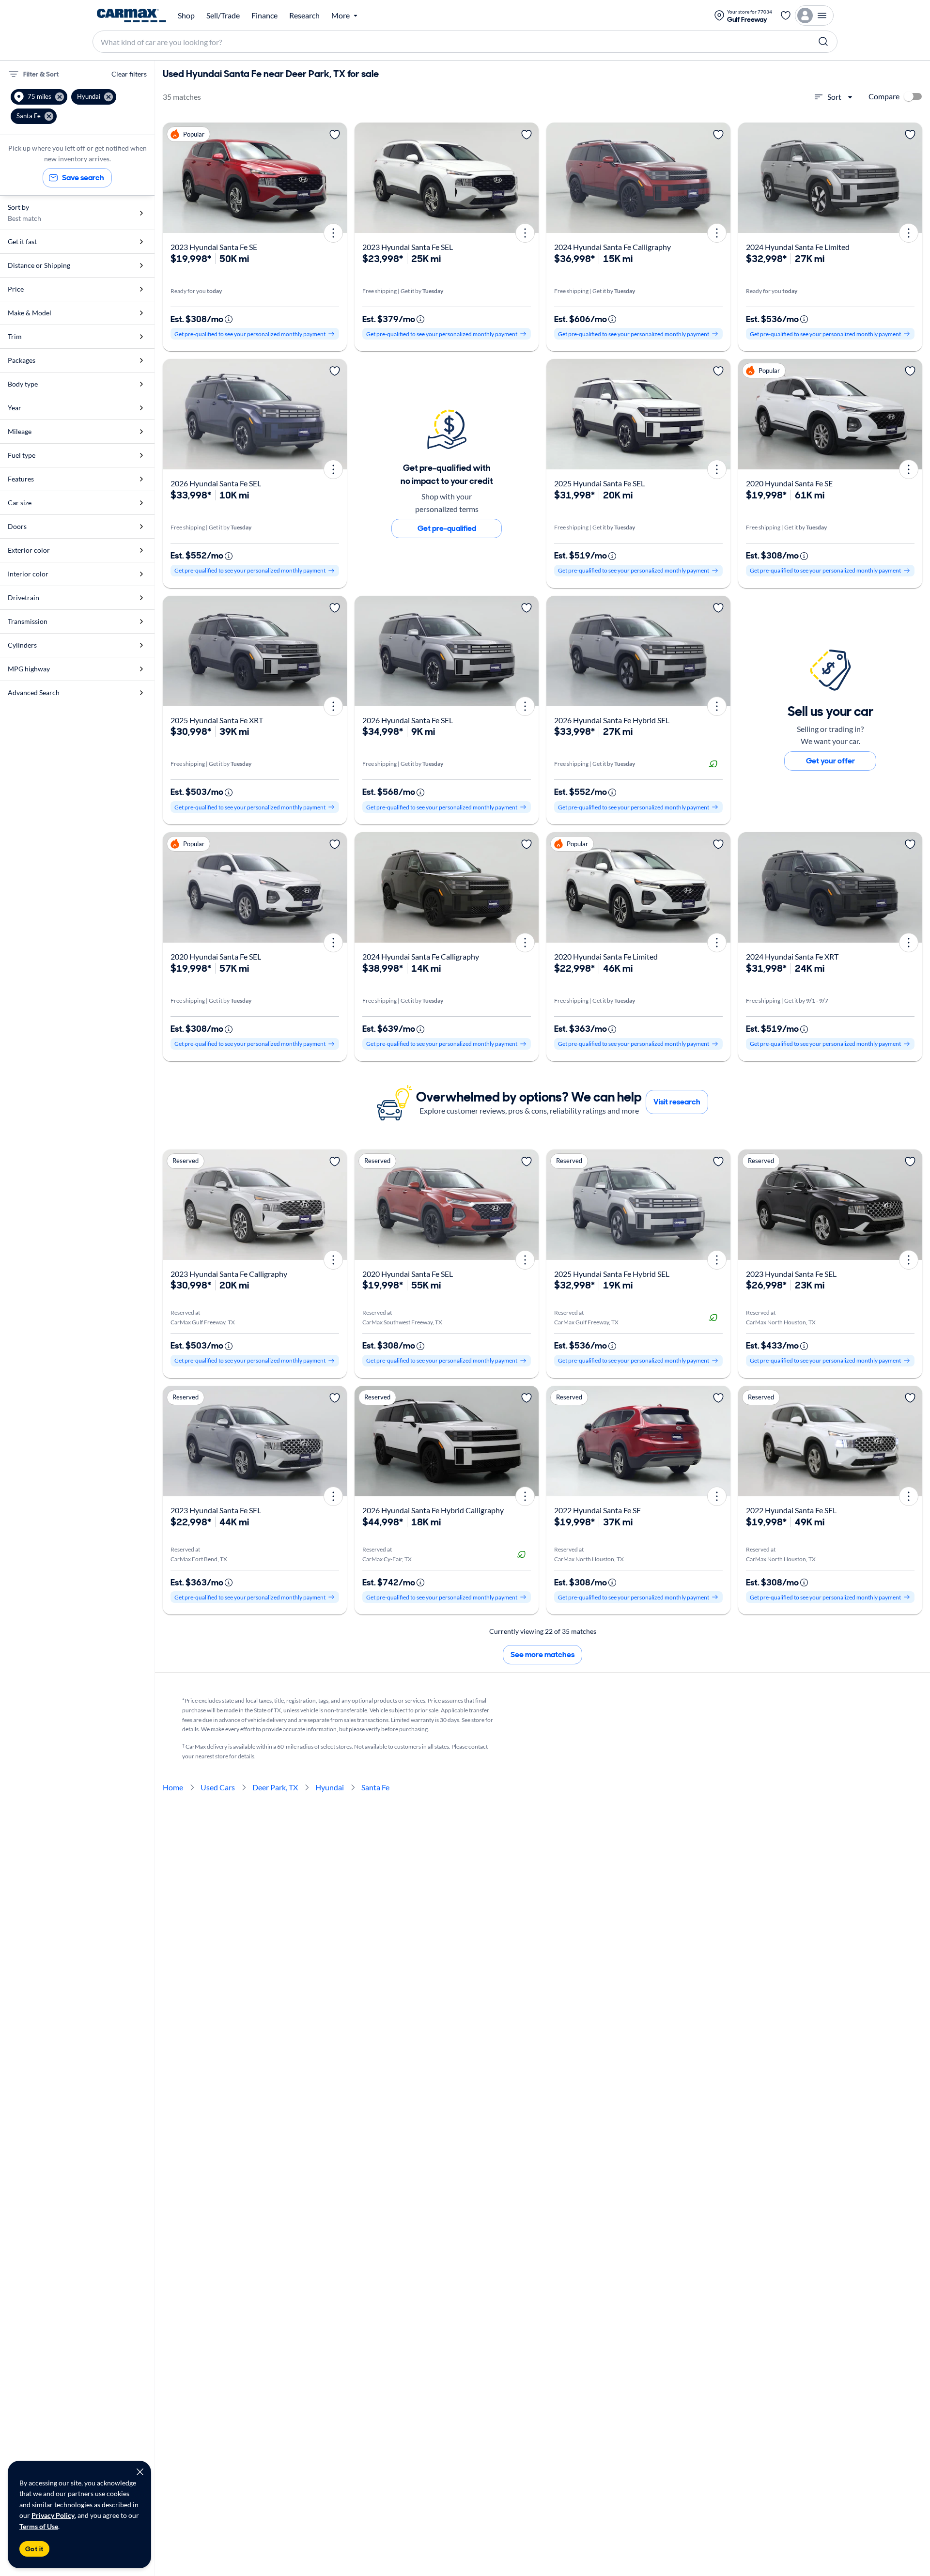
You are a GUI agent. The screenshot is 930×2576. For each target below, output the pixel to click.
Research (304, 16)
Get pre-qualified (447, 528)
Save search (83, 178)
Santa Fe (375, 1787)
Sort (834, 97)
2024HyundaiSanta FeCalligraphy (612, 247)
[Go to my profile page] (814, 16)
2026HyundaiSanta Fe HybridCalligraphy (433, 1510)
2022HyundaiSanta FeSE (597, 1510)
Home (173, 1787)
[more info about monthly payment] (229, 319)
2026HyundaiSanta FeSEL (216, 483)
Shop (186, 16)
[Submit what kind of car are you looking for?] (823, 42)
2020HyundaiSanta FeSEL (216, 956)
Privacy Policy (53, 2515)
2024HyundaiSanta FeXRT (792, 956)
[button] (39, 97)
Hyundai (330, 1787)
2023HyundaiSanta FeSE (214, 247)
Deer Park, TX (275, 1787)
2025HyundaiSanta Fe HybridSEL (612, 1274)
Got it (34, 2549)
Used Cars (218, 1787)
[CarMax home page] (132, 16)
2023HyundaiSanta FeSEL (408, 247)
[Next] (336, 178)
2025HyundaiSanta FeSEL (599, 483)
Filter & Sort (41, 74)
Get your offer (830, 761)
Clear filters (129, 74)
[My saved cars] (786, 16)
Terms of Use (39, 2526)
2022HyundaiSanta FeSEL (791, 1510)
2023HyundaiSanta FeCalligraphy (229, 1274)
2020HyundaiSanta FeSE (789, 483)
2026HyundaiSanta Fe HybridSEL (612, 720)
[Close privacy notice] (140, 2472)
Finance (264, 16)
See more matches (542, 1654)
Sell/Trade (223, 16)
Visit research (677, 1102)
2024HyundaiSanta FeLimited (798, 247)
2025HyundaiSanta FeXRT (217, 720)
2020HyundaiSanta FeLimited (606, 956)
